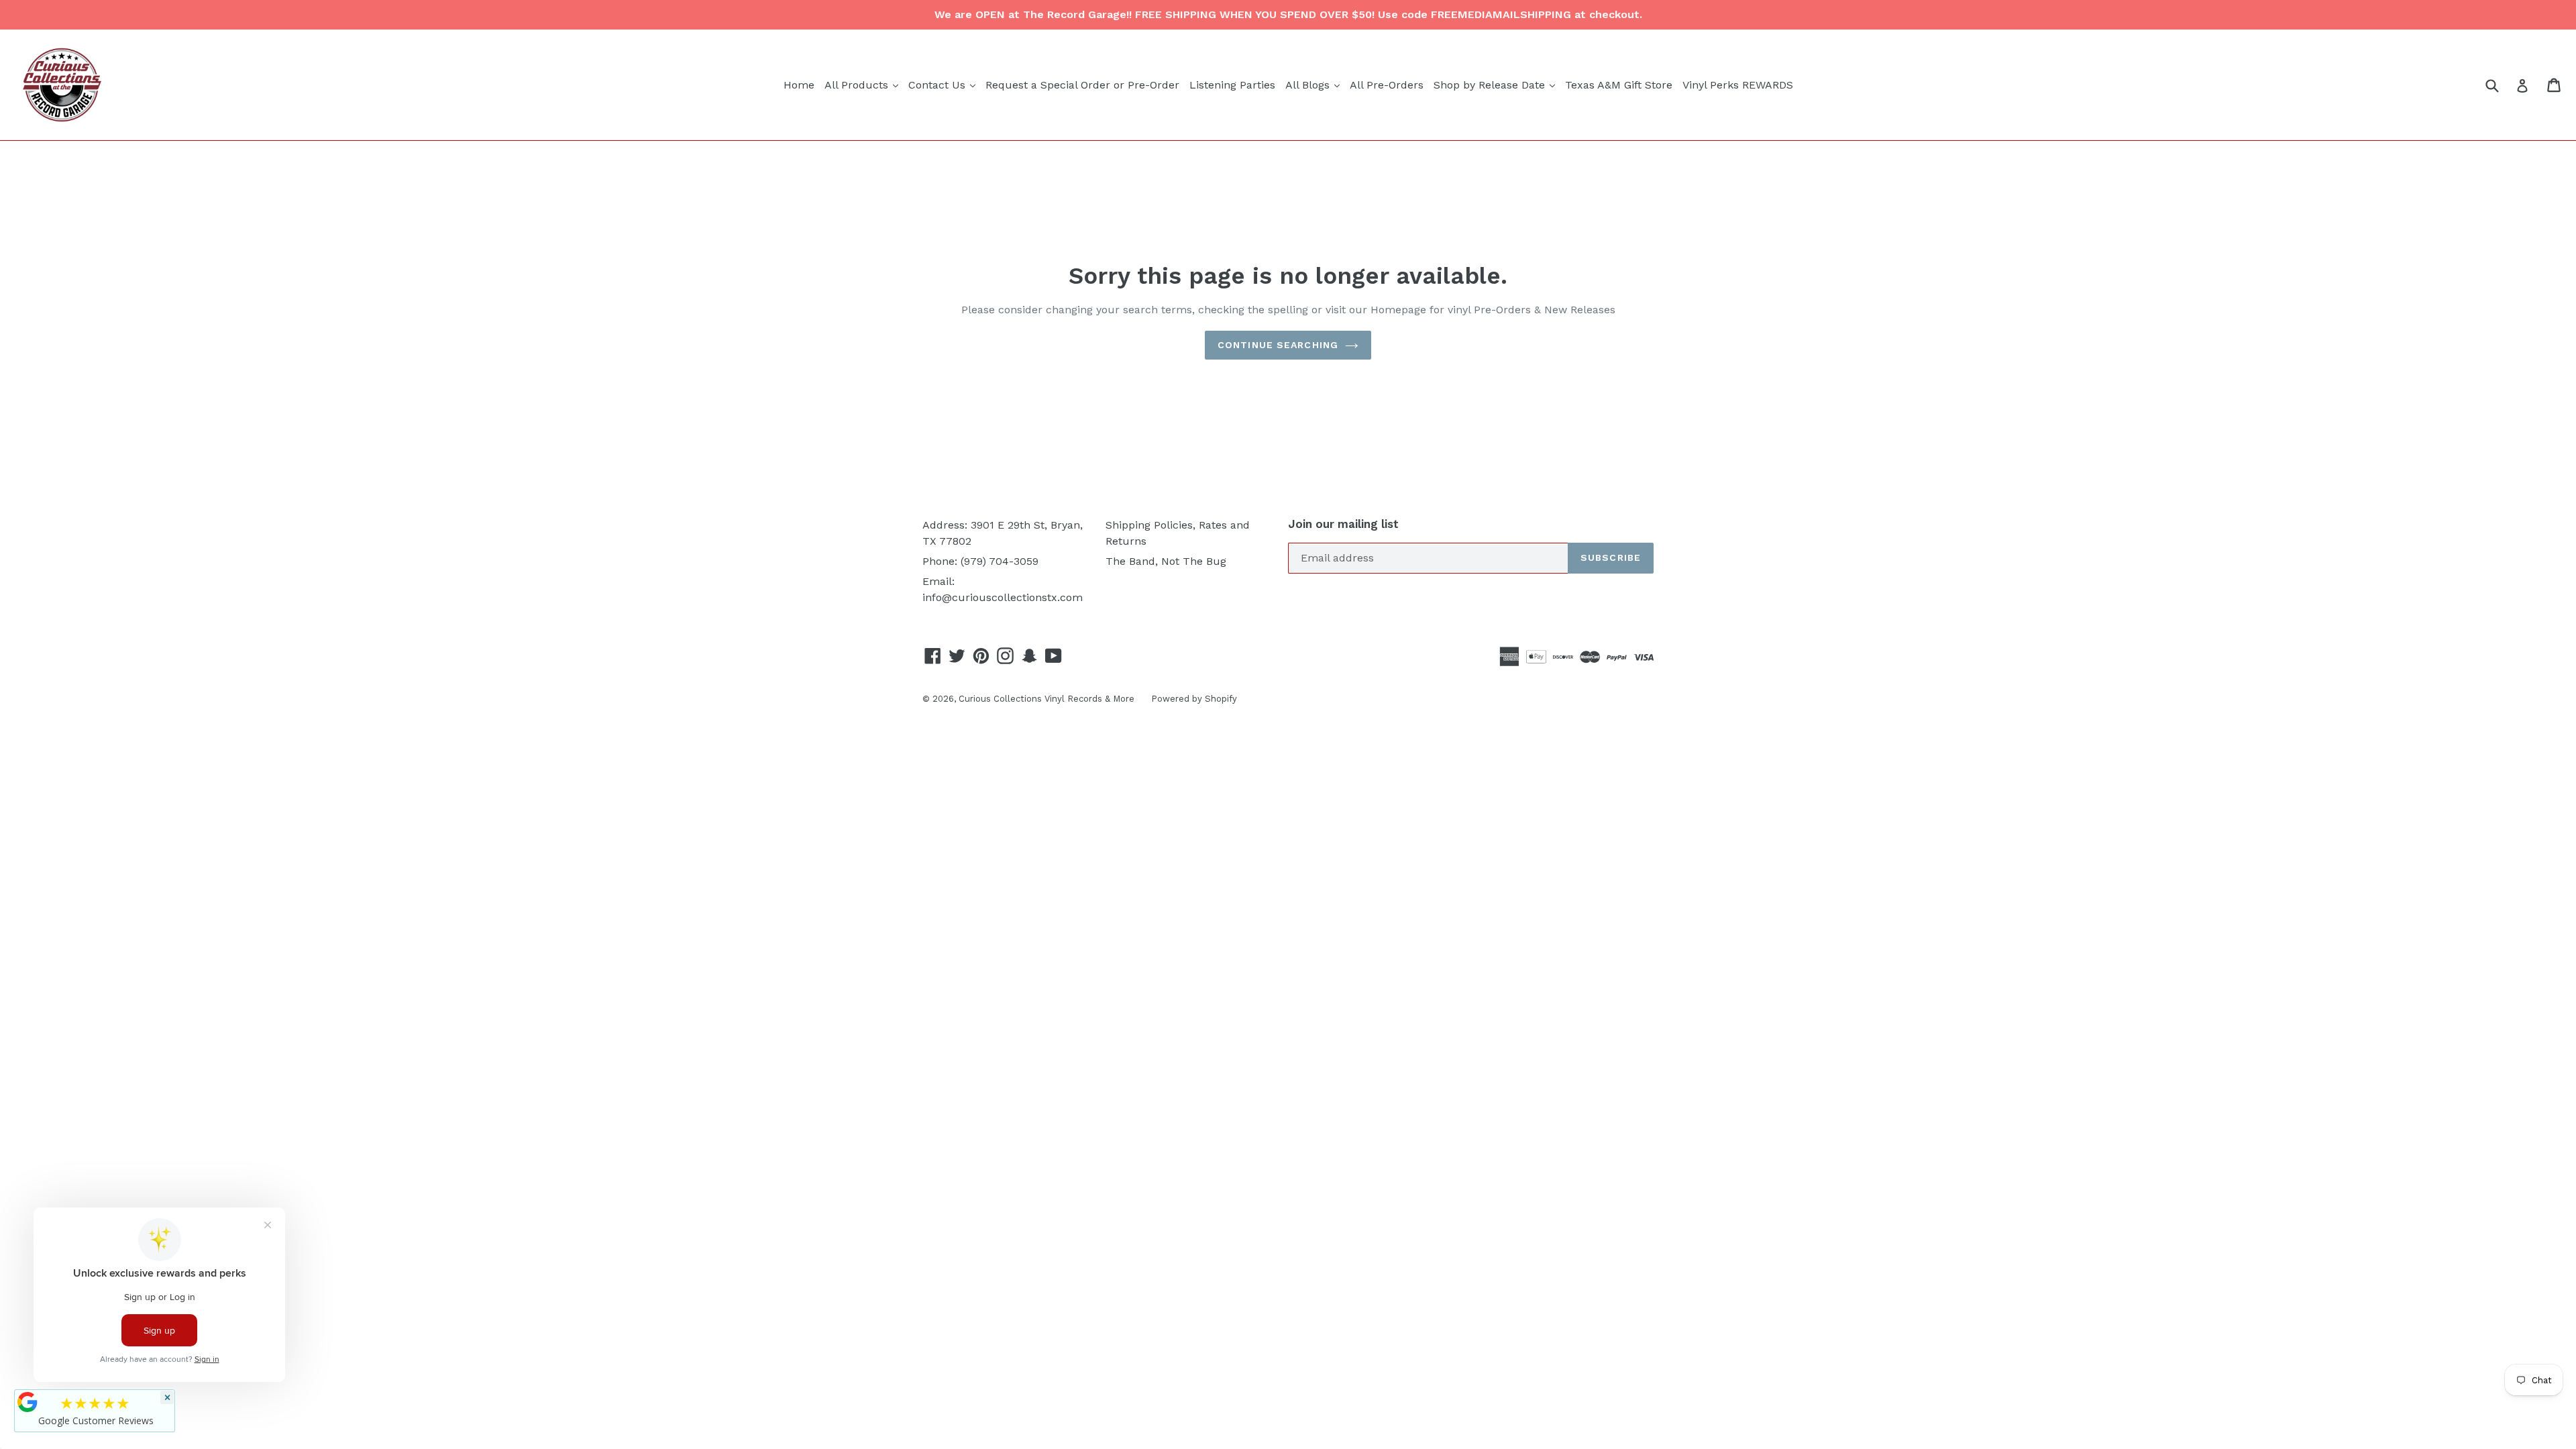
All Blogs (1314, 85)
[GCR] (28, 1402)
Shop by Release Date (1496, 85)
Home (799, 85)
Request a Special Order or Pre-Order (1082, 85)
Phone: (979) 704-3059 (980, 561)
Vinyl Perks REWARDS (1738, 85)
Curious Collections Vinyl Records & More (1046, 699)
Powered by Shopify (1194, 699)
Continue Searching (1278, 345)
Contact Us (944, 85)
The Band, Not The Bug (1166, 561)
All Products (863, 85)
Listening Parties (1232, 85)
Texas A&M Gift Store (1619, 85)
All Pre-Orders (1387, 85)
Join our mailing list (1343, 524)
